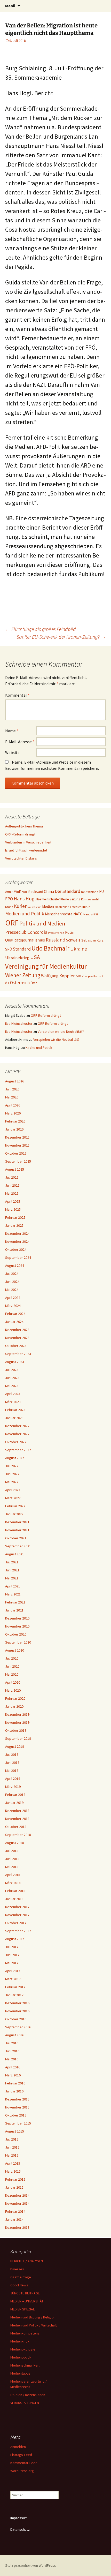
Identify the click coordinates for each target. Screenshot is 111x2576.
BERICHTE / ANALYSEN (27, 2261)
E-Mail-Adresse (20, 742)
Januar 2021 (14, 1610)
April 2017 (13, 1971)
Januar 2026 (14, 1129)
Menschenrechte (59, 914)
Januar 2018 (14, 1899)
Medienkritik (63, 907)
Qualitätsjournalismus (25, 940)
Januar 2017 (14, 1995)
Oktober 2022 (16, 1442)
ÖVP (34, 983)
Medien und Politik (25, 914)
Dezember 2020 (17, 1618)
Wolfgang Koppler (58, 976)
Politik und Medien (42, 923)
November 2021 (17, 1530)
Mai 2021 (12, 1578)
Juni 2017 (12, 1955)
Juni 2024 (12, 1282)
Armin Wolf (13, 892)
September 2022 (18, 1450)
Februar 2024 (15, 1314)
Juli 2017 (12, 1947)
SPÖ (9, 949)
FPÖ (9, 899)
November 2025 (17, 1145)
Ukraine (79, 949)
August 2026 (15, 1081)
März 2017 (13, 1979)
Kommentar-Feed (24, 2463)
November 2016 (17, 2011)
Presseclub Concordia (26, 932)
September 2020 (18, 1642)
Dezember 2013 (17, 2227)
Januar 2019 (14, 1803)
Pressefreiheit (56, 933)
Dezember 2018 (17, 1811)
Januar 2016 (14, 2091)
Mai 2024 (12, 1290)
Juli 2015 (12, 2139)
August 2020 (15, 1650)
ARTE (25, 892)
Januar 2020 (14, 1706)
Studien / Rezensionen (28, 2395)
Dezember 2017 (17, 1907)
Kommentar (17, 695)
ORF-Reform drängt (20, 834)
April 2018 (13, 1875)
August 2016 (15, 2035)
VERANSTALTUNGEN (25, 2403)
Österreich (20, 983)
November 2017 (17, 1915)
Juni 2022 (12, 1474)
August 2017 (15, 1939)
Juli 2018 (12, 1851)
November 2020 (17, 1626)
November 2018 (17, 1819)
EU (101, 891)
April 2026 (13, 1105)
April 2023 (13, 1394)
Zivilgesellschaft (93, 976)
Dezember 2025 (17, 1137)
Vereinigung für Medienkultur (46, 966)
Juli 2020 (12, 1658)
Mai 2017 (12, 1963)
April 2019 (13, 1779)
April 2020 (13, 1682)
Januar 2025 (14, 1225)
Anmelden (18, 2447)
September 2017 (18, 1931)
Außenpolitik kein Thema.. (25, 826)
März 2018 (13, 1883)
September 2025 (18, 1161)
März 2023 (13, 1402)
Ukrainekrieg (17, 958)
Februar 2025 (15, 1217)
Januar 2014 (14, 2219)
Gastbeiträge (21, 2277)
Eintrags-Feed (21, 2455)
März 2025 (13, 1209)
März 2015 (13, 2171)
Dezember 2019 (17, 1714)
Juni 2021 (12, 1570)
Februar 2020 (15, 1698)
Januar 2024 (14, 1322)
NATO (78, 914)
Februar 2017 (15, 1987)
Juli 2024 (12, 1274)
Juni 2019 (12, 1762)
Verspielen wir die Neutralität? (61, 1031)
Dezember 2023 (17, 1330)
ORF (12, 923)
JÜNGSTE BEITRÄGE (25, 2293)
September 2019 (18, 1738)
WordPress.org (22, 2471)
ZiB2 (78, 976)
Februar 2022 (15, 1506)
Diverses (17, 2269)
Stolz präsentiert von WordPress (31, 2565)
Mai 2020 (12, 1674)
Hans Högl (25, 899)
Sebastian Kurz (92, 940)
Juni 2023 (12, 1378)
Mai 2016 (12, 2059)
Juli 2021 (12, 1562)
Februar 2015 (15, 2179)
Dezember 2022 (17, 1426)
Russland (55, 940)
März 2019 (13, 1787)
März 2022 (13, 1498)
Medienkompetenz (25, 2333)
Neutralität (91, 914)
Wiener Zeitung (23, 975)
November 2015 (17, 2107)
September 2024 (18, 1257)
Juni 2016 (12, 2051)
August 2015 (15, 2131)
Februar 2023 (15, 1410)
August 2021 (15, 1554)
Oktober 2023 (16, 1346)
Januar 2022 (14, 1514)
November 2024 (17, 1241)
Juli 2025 (12, 1177)
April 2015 (13, 2163)
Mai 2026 (12, 1097)
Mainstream (34, 907)
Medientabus (20, 2373)
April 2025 (13, 1201)
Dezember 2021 (17, 1522)
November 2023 (17, 1338)
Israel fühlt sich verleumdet (26, 850)
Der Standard (68, 891)
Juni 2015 (12, 2147)
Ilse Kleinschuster (48, 899)
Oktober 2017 (16, 1923)
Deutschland (90, 892)
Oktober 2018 (16, 1827)
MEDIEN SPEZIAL (22, 2309)
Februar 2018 (15, 1891)
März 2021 (13, 1594)
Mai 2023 (12, 1386)
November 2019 (17, 1722)
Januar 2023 (14, 1418)
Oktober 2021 (16, 1538)
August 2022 (15, 1458)
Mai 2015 (12, 2155)
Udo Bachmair (50, 948)
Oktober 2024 (16, 1249)
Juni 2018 (12, 1859)
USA (35, 957)
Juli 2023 (12, 1370)
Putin (70, 932)
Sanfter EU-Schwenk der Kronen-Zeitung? (61, 637)
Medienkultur (81, 907)
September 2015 (18, 2123)
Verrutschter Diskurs (21, 858)
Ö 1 (7, 983)
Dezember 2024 (17, 1233)
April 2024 (13, 1298)
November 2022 (17, 1434)
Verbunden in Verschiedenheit (28, 842)
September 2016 (18, 2027)
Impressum (19, 2518)
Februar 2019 (15, 1795)
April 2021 (13, 1586)
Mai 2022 (12, 1482)
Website (12, 752)
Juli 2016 (12, 2043)
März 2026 (13, 1113)
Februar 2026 (15, 1121)
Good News (19, 2285)
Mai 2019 (12, 1771)
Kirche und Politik (39, 1048)
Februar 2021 (15, 1602)
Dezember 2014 (17, 2195)
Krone (9, 907)
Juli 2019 (12, 1754)
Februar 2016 (15, 2083)
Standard (22, 949)
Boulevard (36, 892)
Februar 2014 (15, 2211)
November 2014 (17, 2203)
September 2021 (18, 1546)
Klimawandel (90, 899)
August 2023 (15, 1362)
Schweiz (73, 940)
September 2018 (18, 1835)
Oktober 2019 (16, 1730)
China (49, 891)
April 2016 (13, 2067)
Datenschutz (20, 2529)
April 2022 (13, 1490)
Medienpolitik (21, 2357)
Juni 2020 (12, 1666)
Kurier (20, 906)
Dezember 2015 (17, 2099)
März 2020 (13, 1690)
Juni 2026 (12, 1089)
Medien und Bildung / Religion (33, 2317)
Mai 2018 (12, 1867)
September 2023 (18, 1354)
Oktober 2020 (16, 1634)
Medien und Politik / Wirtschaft (34, 2325)
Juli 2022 (12, 1466)
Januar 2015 (14, 2187)
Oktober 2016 (16, 2019)
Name (12, 731)
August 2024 (15, 1266)
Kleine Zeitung (70, 899)
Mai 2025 (12, 1193)
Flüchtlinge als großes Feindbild (41, 629)
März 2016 (13, 2075)
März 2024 (13, 1306)
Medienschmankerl (25, 2365)
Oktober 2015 (16, 2115)
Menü (10, 6)
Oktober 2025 (16, 1153)
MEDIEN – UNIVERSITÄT (27, 2301)
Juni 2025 (12, 1185)
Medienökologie (23, 2349)
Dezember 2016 (17, 2003)
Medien (48, 906)
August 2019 (15, 1746)
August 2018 (15, 1843)
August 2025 (15, 1169)
